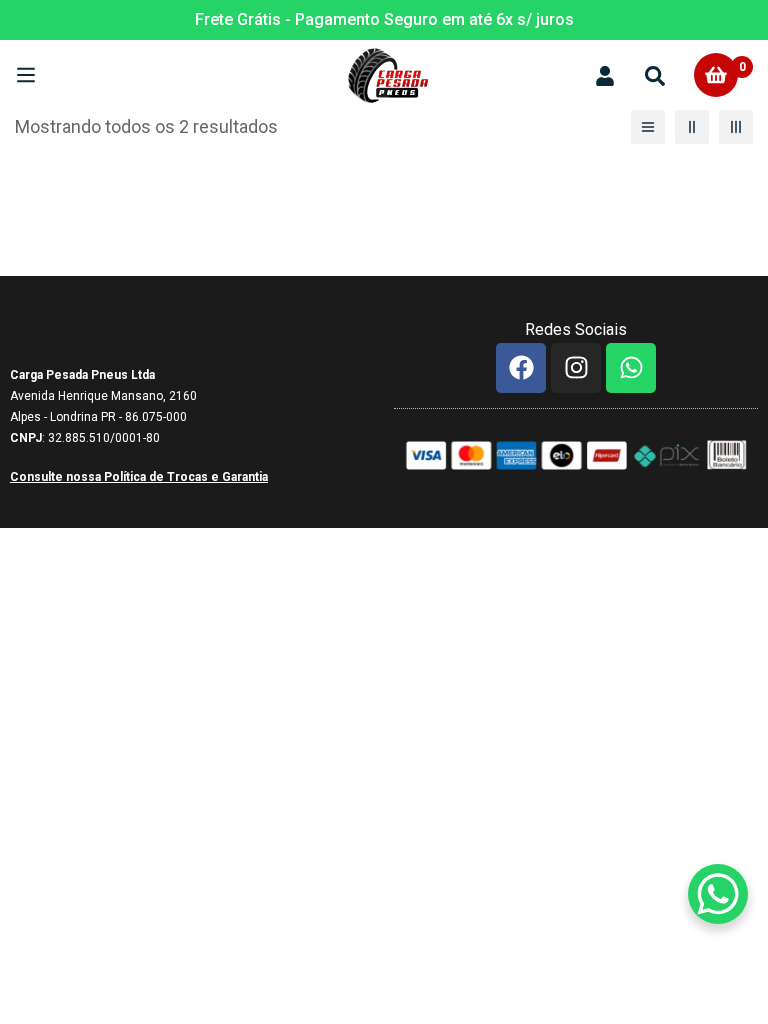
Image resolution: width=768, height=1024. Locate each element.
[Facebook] (521, 368)
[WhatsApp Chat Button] (718, 894)
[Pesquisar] (655, 74)
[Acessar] (605, 74)
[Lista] (648, 127)
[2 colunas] (692, 127)
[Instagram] (576, 368)
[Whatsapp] (631, 368)
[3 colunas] (736, 127)
